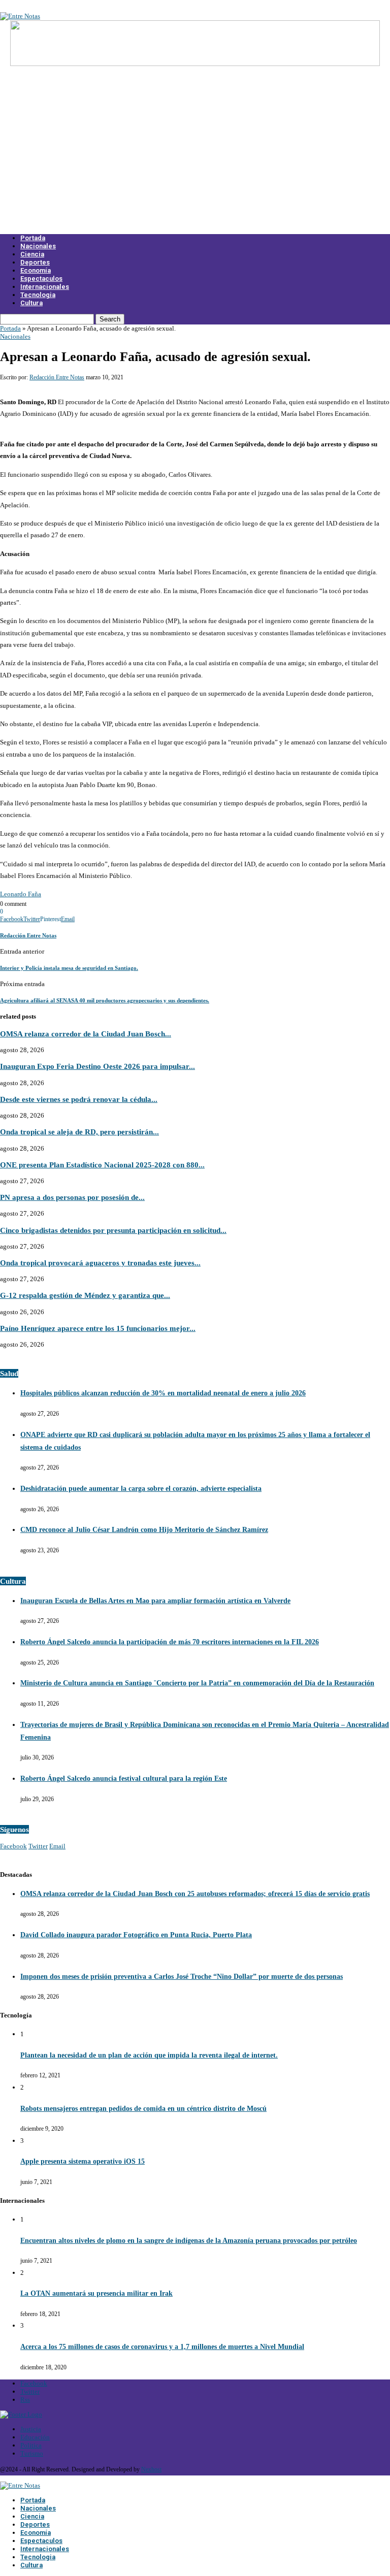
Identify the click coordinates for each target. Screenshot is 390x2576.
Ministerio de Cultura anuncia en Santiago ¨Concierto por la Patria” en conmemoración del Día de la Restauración (197, 1683)
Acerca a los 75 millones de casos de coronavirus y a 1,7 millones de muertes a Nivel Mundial (162, 2347)
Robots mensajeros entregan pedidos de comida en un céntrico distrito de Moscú (143, 2109)
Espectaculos (41, 279)
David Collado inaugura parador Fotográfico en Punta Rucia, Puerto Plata (136, 1935)
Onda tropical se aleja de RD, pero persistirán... (79, 1132)
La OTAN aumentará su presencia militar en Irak (96, 2293)
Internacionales (45, 287)
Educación (35, 2437)
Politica (31, 2445)
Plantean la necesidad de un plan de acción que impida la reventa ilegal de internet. (149, 2055)
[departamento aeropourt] (195, 64)
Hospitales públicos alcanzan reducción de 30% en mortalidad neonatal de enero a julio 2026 (163, 1393)
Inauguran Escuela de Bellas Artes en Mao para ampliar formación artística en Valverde (155, 1601)
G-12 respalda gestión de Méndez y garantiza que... (85, 1295)
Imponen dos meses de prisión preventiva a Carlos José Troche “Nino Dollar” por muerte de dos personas (182, 1977)
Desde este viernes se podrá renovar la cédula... (79, 1099)
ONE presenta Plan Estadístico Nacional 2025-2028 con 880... (102, 1165)
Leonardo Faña (21, 894)
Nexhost (151, 2469)
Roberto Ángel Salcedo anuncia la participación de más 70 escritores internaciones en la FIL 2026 (170, 1642)
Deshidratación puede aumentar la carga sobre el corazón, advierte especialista (141, 1489)
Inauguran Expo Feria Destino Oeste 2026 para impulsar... (97, 1066)
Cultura (31, 303)
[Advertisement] (195, 156)
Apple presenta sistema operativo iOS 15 (83, 2161)
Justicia (31, 2429)
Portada (33, 238)
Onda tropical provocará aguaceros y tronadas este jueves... (100, 1263)
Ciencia (32, 254)
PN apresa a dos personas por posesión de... (72, 1197)
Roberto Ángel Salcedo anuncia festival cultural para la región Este (124, 1779)
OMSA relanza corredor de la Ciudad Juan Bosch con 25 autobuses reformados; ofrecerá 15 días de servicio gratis (195, 1894)
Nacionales (38, 246)
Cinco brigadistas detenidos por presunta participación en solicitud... (113, 1230)
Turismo (32, 2453)
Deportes (35, 262)
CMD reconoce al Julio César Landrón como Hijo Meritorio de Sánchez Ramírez (144, 1530)
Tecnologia (38, 295)
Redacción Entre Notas (57, 377)
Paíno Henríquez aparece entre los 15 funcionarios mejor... (98, 1328)
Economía (36, 270)
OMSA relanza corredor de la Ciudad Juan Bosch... (86, 1034)
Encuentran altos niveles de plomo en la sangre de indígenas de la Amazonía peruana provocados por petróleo (189, 2241)
